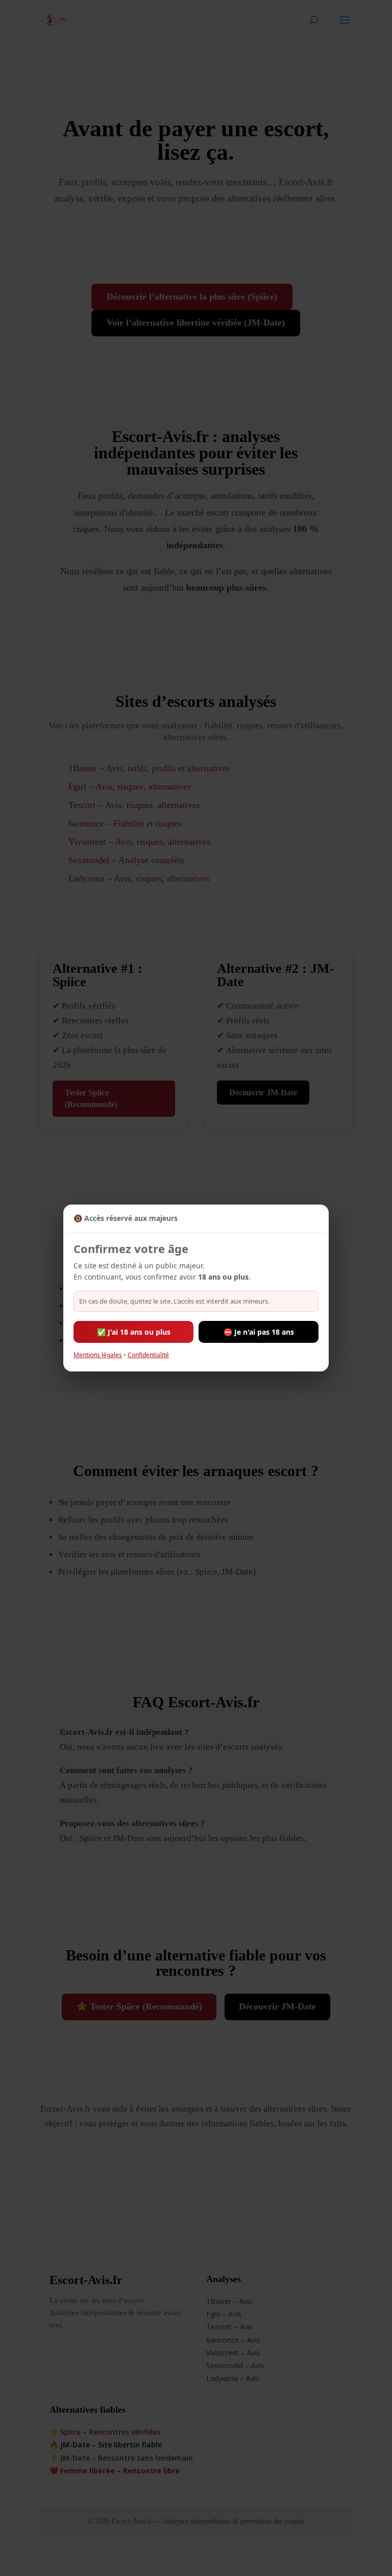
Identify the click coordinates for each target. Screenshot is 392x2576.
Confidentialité (148, 1355)
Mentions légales (98, 1355)
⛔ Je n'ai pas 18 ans (259, 1332)
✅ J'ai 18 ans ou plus (134, 1332)
